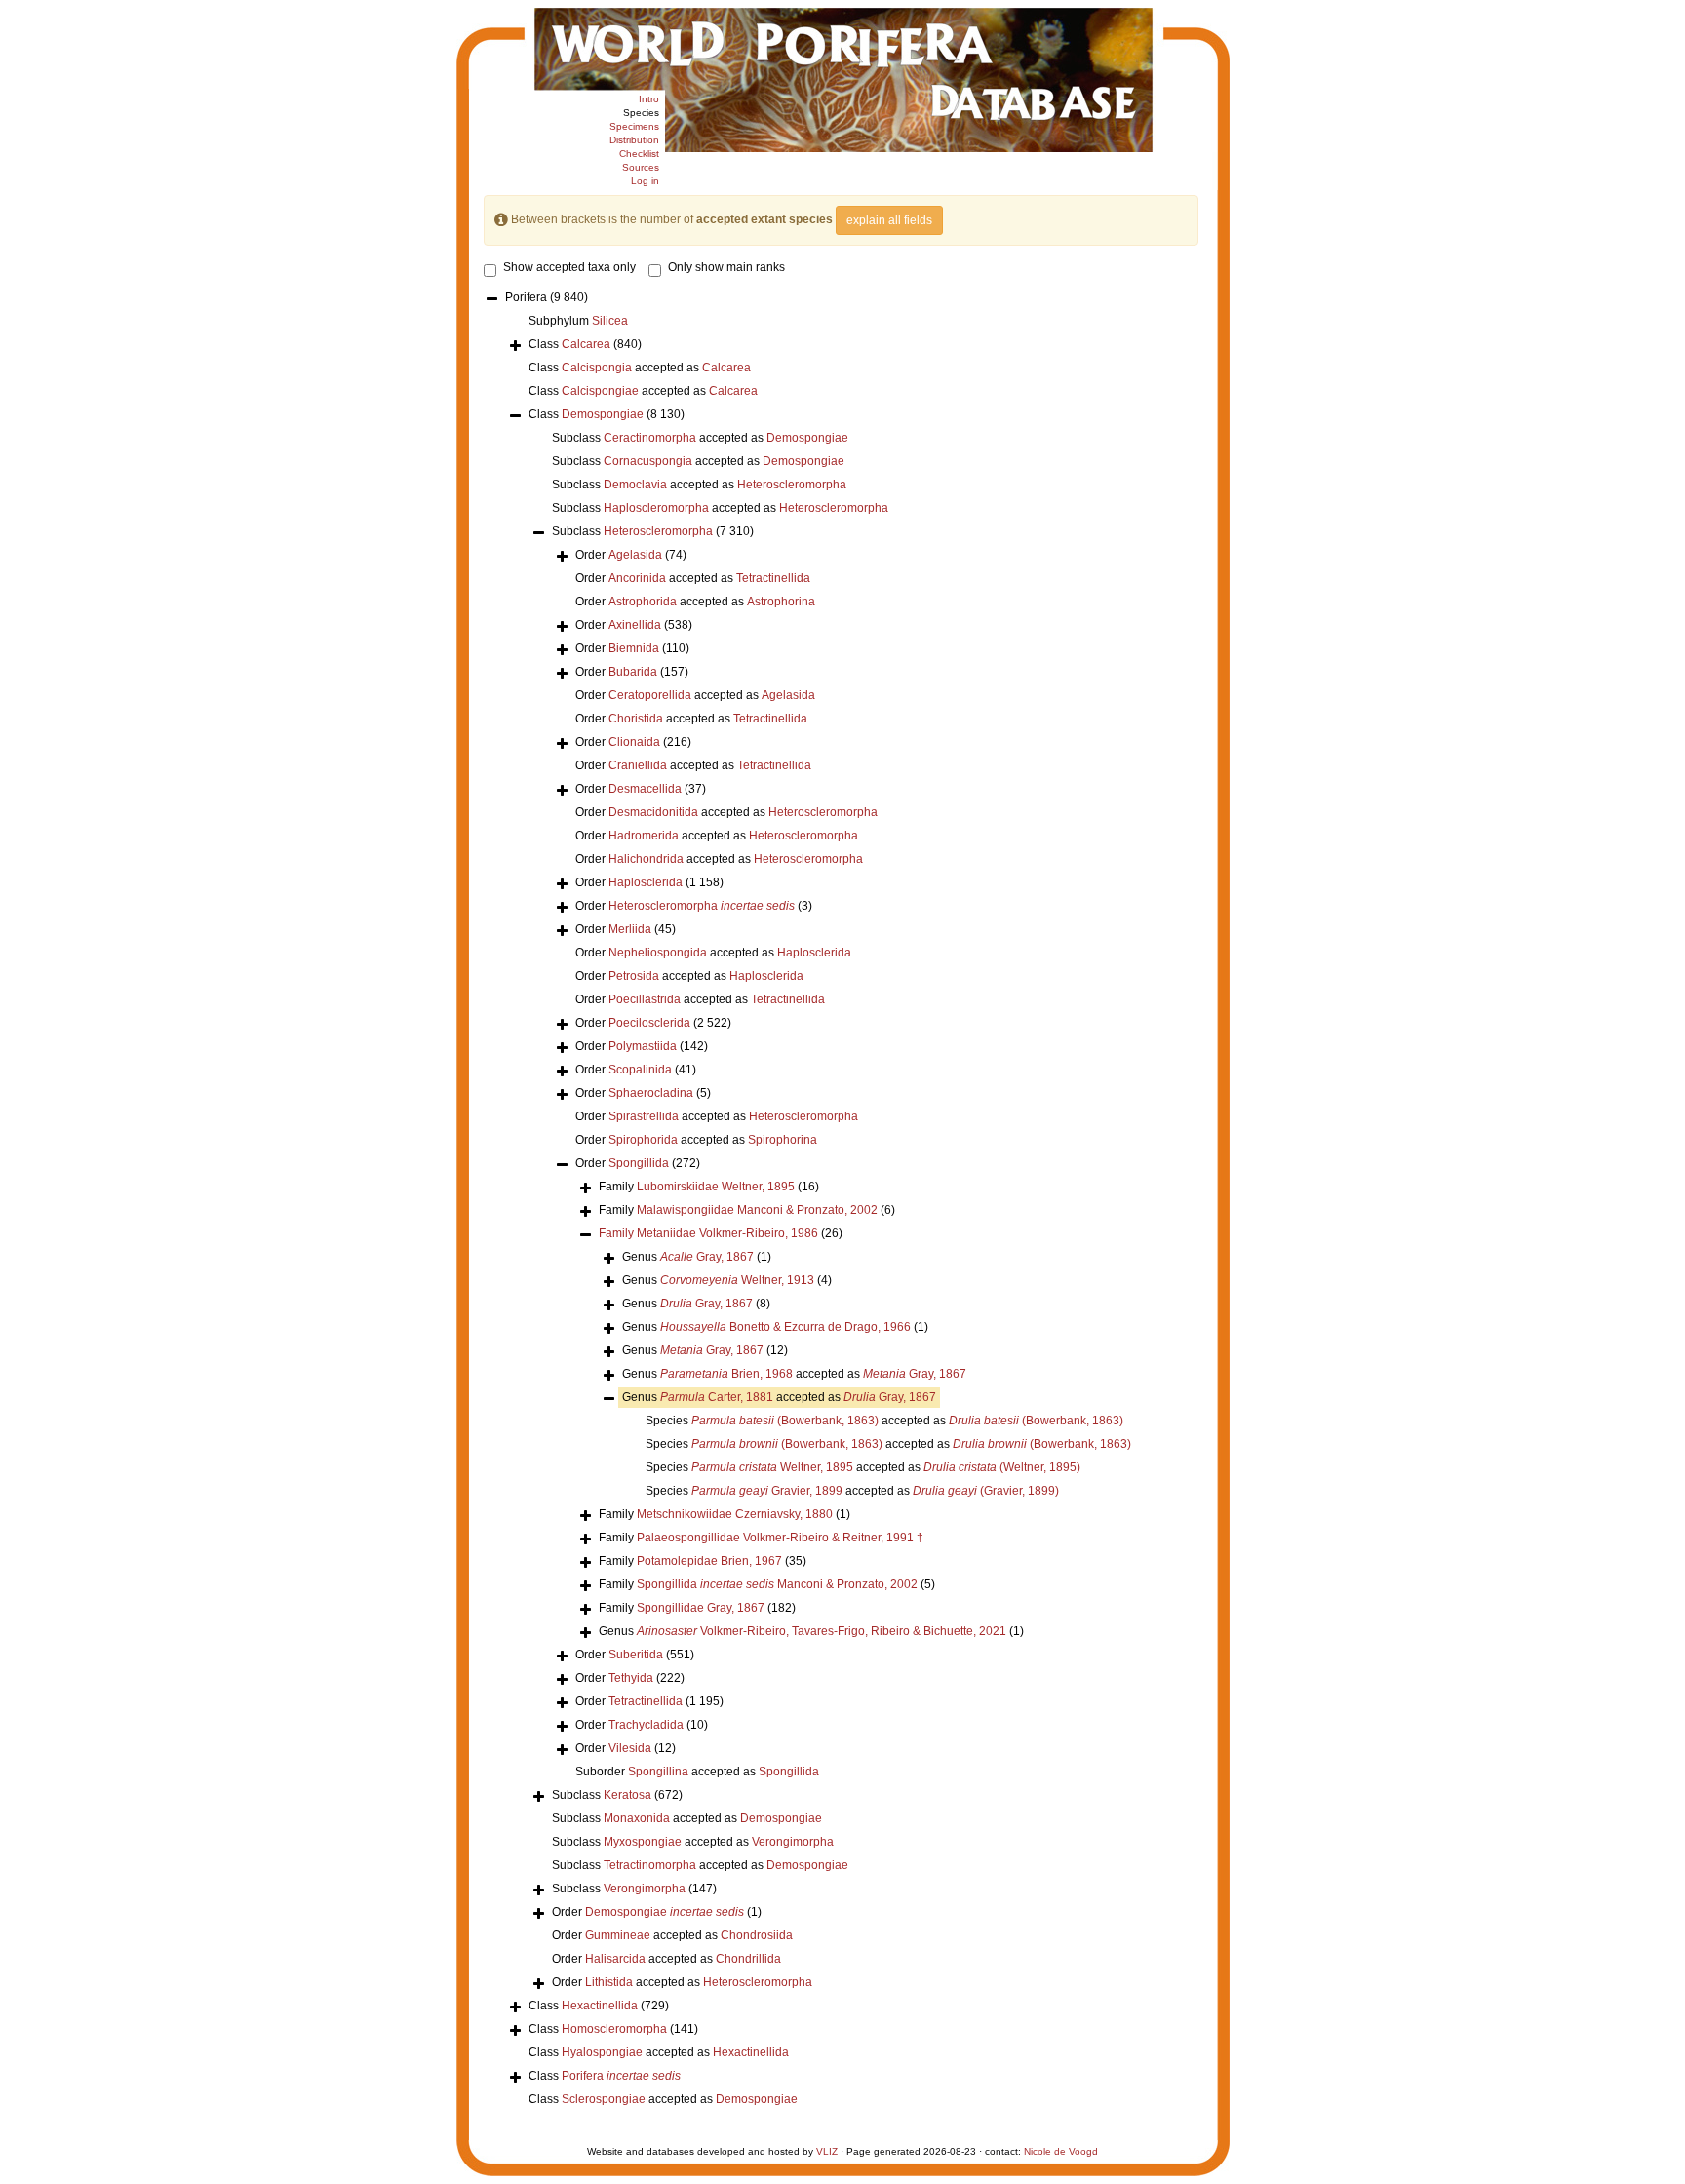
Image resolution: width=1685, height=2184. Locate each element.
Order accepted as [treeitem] (693, 578)
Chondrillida (748, 1959)
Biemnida (634, 648)
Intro (649, 99)
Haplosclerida (646, 882)
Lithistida (609, 1982)
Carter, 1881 (717, 1397)
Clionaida (634, 742)
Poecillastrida (645, 999)
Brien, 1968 (726, 1374)
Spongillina (658, 1772)
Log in (645, 181)
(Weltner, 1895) (1002, 1467)
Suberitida (636, 1655)
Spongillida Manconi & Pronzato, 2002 (777, 1584)
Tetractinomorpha (650, 1865)
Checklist (639, 154)
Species (641, 113)
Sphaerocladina (651, 1093)
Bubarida (633, 672)
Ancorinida (637, 578)
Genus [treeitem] (697, 1257)
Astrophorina (781, 602)
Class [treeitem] (585, 344)
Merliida (630, 929)
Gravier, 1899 (767, 1491)
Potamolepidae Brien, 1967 (709, 1561)
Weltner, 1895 (772, 1467)
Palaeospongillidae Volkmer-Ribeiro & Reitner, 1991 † (780, 1538)
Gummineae (618, 1935)
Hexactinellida (600, 2006)
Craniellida (638, 765)
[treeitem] (721, 1234)
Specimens (634, 126)
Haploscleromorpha (656, 508)
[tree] (841, 1200)
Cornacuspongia (648, 461)
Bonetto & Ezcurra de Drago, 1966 (785, 1327)
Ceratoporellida (650, 695)
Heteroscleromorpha (792, 485)
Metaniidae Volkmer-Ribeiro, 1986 (727, 1233)
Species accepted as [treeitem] (884, 1421)
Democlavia (635, 485)
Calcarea (586, 344)
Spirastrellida (644, 1116)
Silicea (610, 321)
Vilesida (630, 1748)
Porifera (621, 2076)
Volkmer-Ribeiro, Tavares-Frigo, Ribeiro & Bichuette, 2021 (822, 1631)
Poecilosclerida (649, 1023)
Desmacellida (645, 789)
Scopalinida (640, 1070)
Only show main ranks (726, 267)
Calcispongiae (600, 391)
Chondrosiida (757, 1935)
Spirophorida (643, 1140)
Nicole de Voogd (1061, 2151)
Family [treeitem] (709, 1187)
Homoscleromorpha (614, 2029)
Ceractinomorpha (650, 438)
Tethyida (631, 1678)
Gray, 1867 (707, 1257)
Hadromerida (644, 836)
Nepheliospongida (658, 953)
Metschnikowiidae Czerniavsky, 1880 (735, 1514)
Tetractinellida (773, 578)
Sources (641, 167)
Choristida (636, 719)
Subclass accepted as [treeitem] (700, 438)
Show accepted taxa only (569, 267)
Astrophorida (643, 602)
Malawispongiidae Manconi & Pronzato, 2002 (757, 1210)
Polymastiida (643, 1046)
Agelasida (635, 555)
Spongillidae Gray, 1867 (701, 1608)
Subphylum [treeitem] (578, 321)
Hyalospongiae (602, 2052)
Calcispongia (597, 368)
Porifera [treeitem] (547, 297)
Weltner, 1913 (737, 1280)
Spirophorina (783, 1140)
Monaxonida (637, 1818)
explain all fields (889, 220)
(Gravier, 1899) (986, 1491)
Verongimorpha (793, 1842)
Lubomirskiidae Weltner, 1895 (716, 1187)
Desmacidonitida (653, 812)
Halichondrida (646, 859)
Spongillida (639, 1163)
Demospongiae (603, 414)
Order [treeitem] (631, 555)
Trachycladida (646, 1725)
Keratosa (627, 1795)
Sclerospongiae (604, 2099)
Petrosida (634, 976)
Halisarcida (615, 1959)
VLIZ (827, 2151)
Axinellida (635, 625)
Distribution (634, 140)
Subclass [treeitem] (653, 531)
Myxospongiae (643, 1842)
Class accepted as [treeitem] (640, 368)
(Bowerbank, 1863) (785, 1421)
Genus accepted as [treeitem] (794, 1374)
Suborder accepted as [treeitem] (697, 1772)
